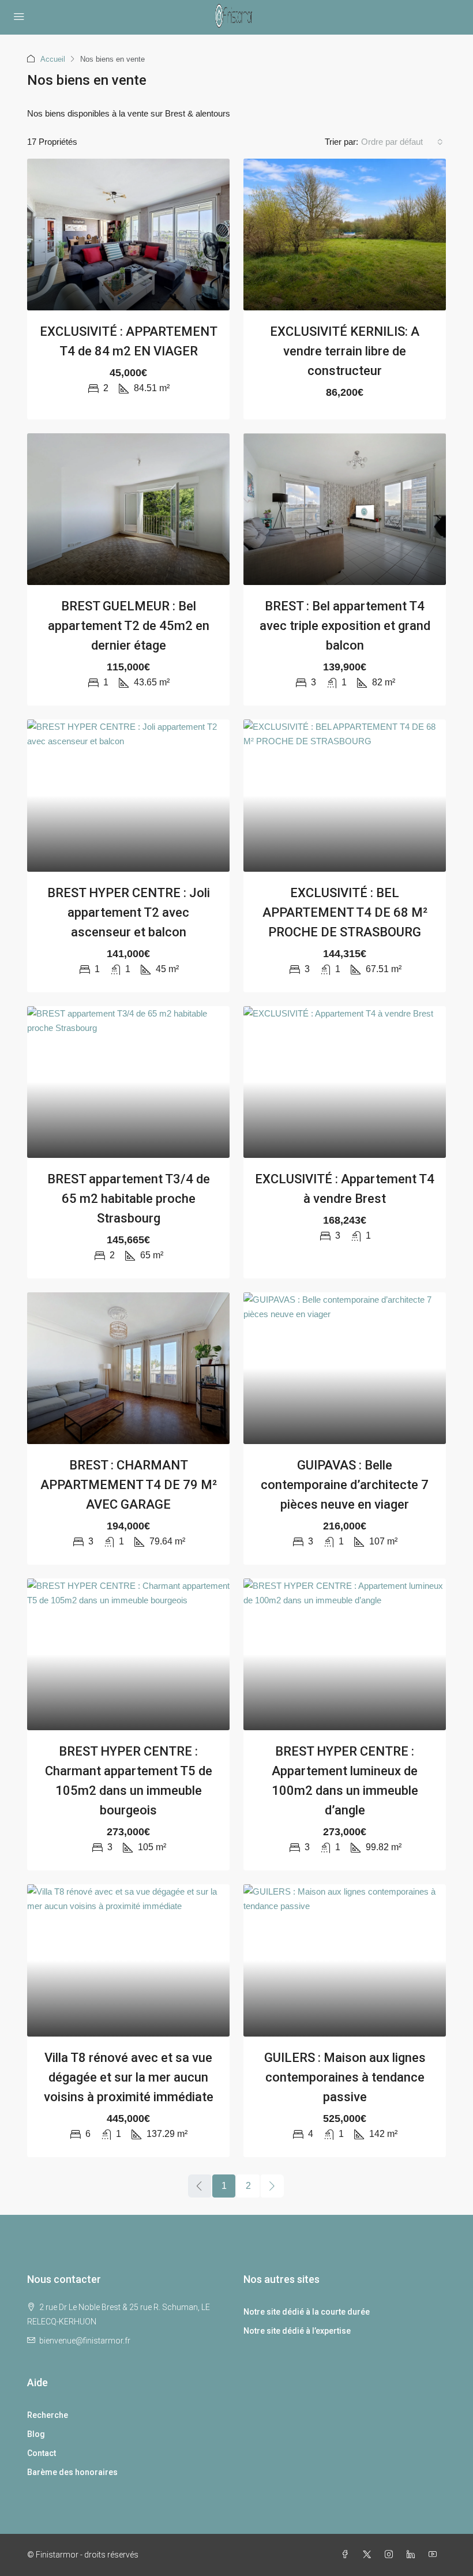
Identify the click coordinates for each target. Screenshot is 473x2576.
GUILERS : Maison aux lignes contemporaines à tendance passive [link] (345, 2077)
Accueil (53, 59)
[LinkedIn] (413, 2555)
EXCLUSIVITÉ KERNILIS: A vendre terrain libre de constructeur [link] (345, 351)
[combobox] (402, 142)
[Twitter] (369, 2555)
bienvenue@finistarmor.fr (85, 2341)
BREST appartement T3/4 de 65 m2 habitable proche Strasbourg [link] (129, 1199)
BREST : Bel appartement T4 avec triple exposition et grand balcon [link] (345, 626)
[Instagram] (391, 2555)
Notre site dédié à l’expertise (297, 2331)
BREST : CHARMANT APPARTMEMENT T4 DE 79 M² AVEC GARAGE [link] (129, 1485)
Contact (42, 2453)
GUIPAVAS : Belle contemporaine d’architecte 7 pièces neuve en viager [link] (345, 1485)
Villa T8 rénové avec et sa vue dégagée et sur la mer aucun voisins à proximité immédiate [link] (129, 2077)
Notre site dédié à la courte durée (307, 2312)
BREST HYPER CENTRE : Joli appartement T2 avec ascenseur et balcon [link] (129, 912)
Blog (36, 2434)
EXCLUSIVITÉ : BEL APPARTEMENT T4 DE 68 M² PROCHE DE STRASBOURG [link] (345, 912)
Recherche (48, 2415)
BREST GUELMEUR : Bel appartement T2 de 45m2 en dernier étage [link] (129, 626)
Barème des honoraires (72, 2472)
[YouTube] (435, 2555)
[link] (128, 235)
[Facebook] (347, 2555)
